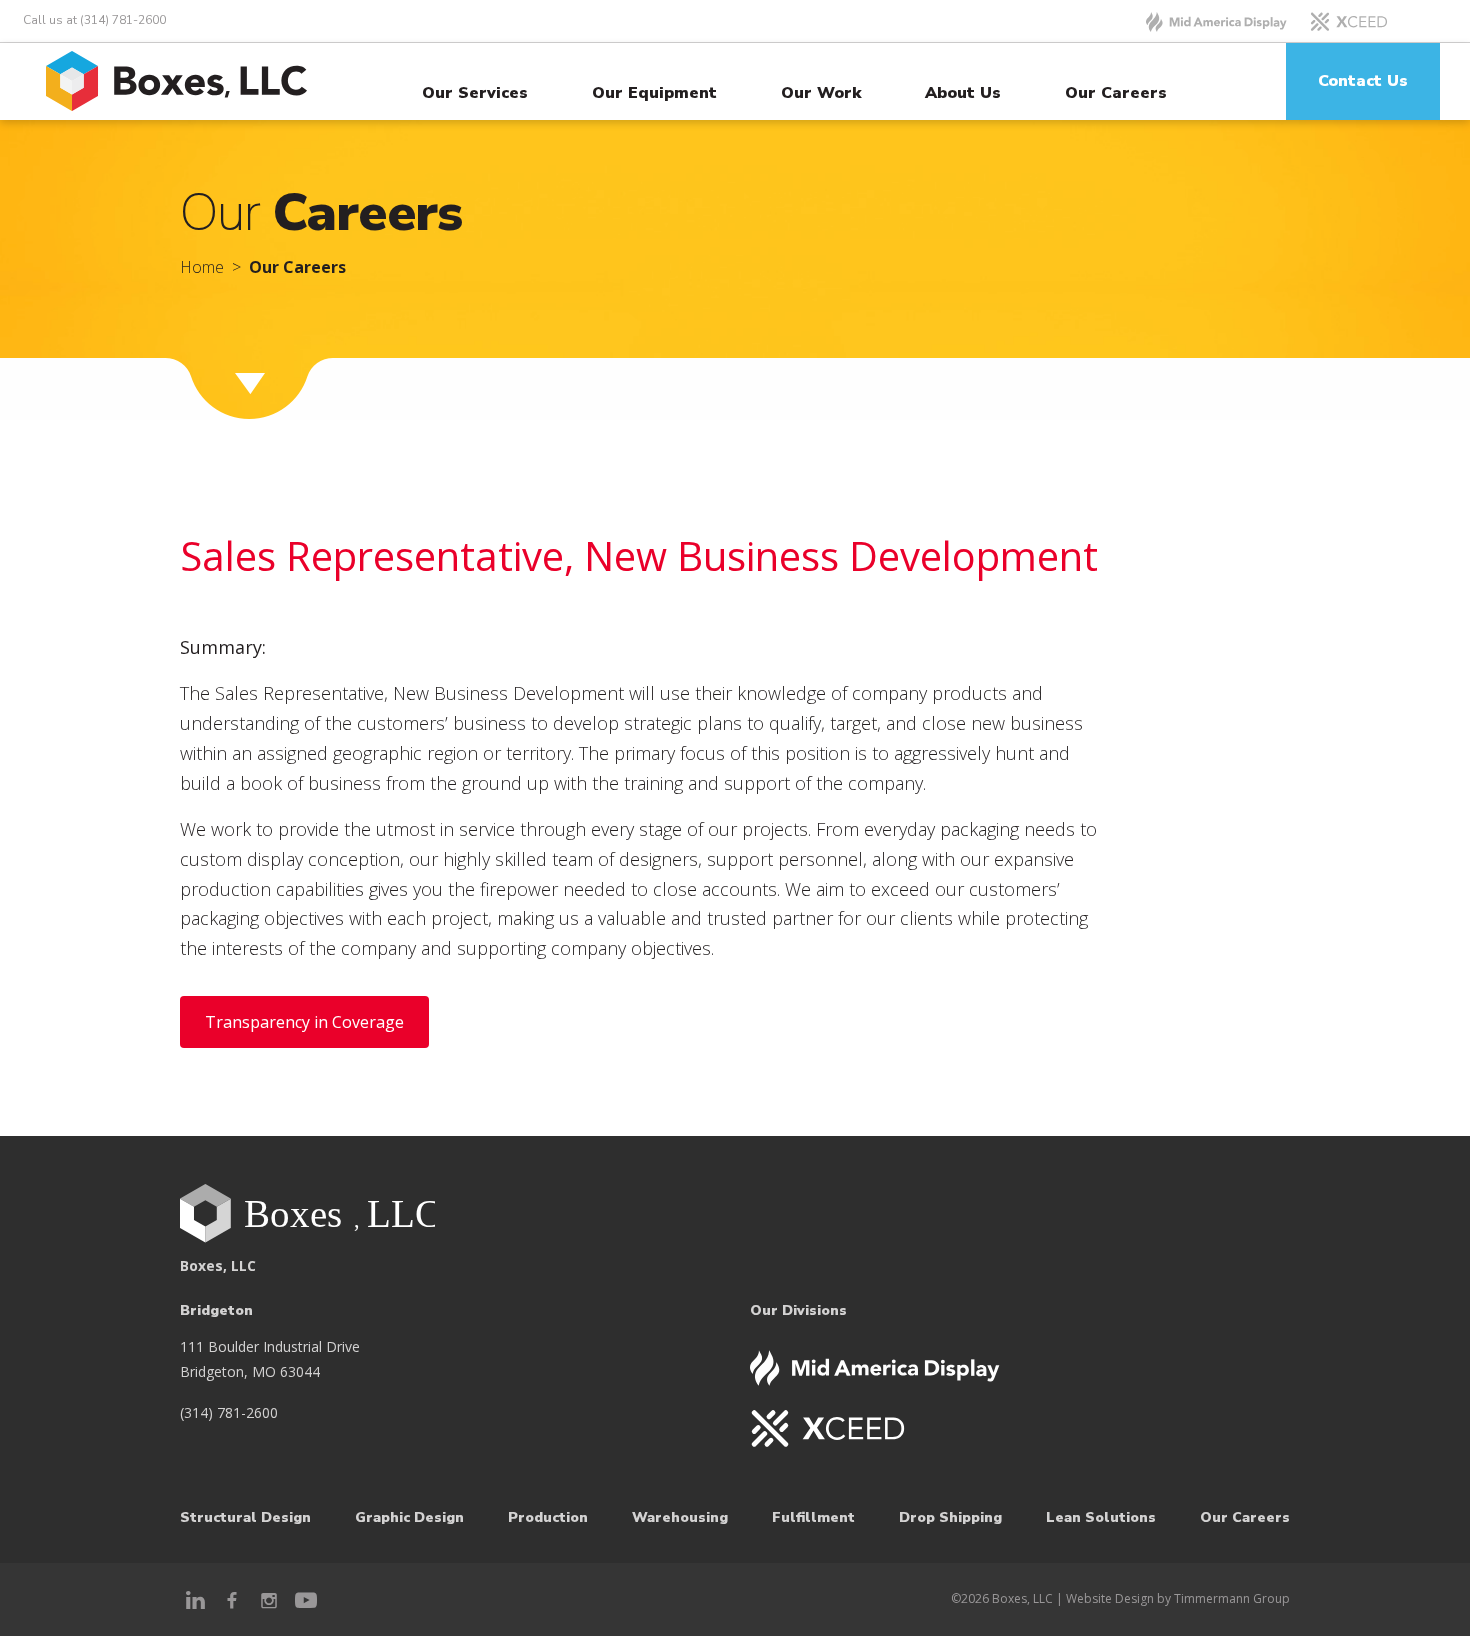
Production (548, 1517)
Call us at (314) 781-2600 (94, 20)
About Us (963, 93)
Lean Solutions (1101, 1517)
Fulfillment (813, 1517)
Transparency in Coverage (304, 1022)
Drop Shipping (950, 1517)
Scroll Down (287, 382)
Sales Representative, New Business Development (639, 555)
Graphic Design (409, 1517)
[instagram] (269, 1599)
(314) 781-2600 (229, 1412)
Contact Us (1363, 81)
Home (202, 267)
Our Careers (1116, 93)
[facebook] (232, 1599)
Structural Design (245, 1517)
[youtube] (305, 1599)
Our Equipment (654, 93)
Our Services (475, 93)
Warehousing (680, 1517)
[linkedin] (195, 1599)
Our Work (821, 93)
